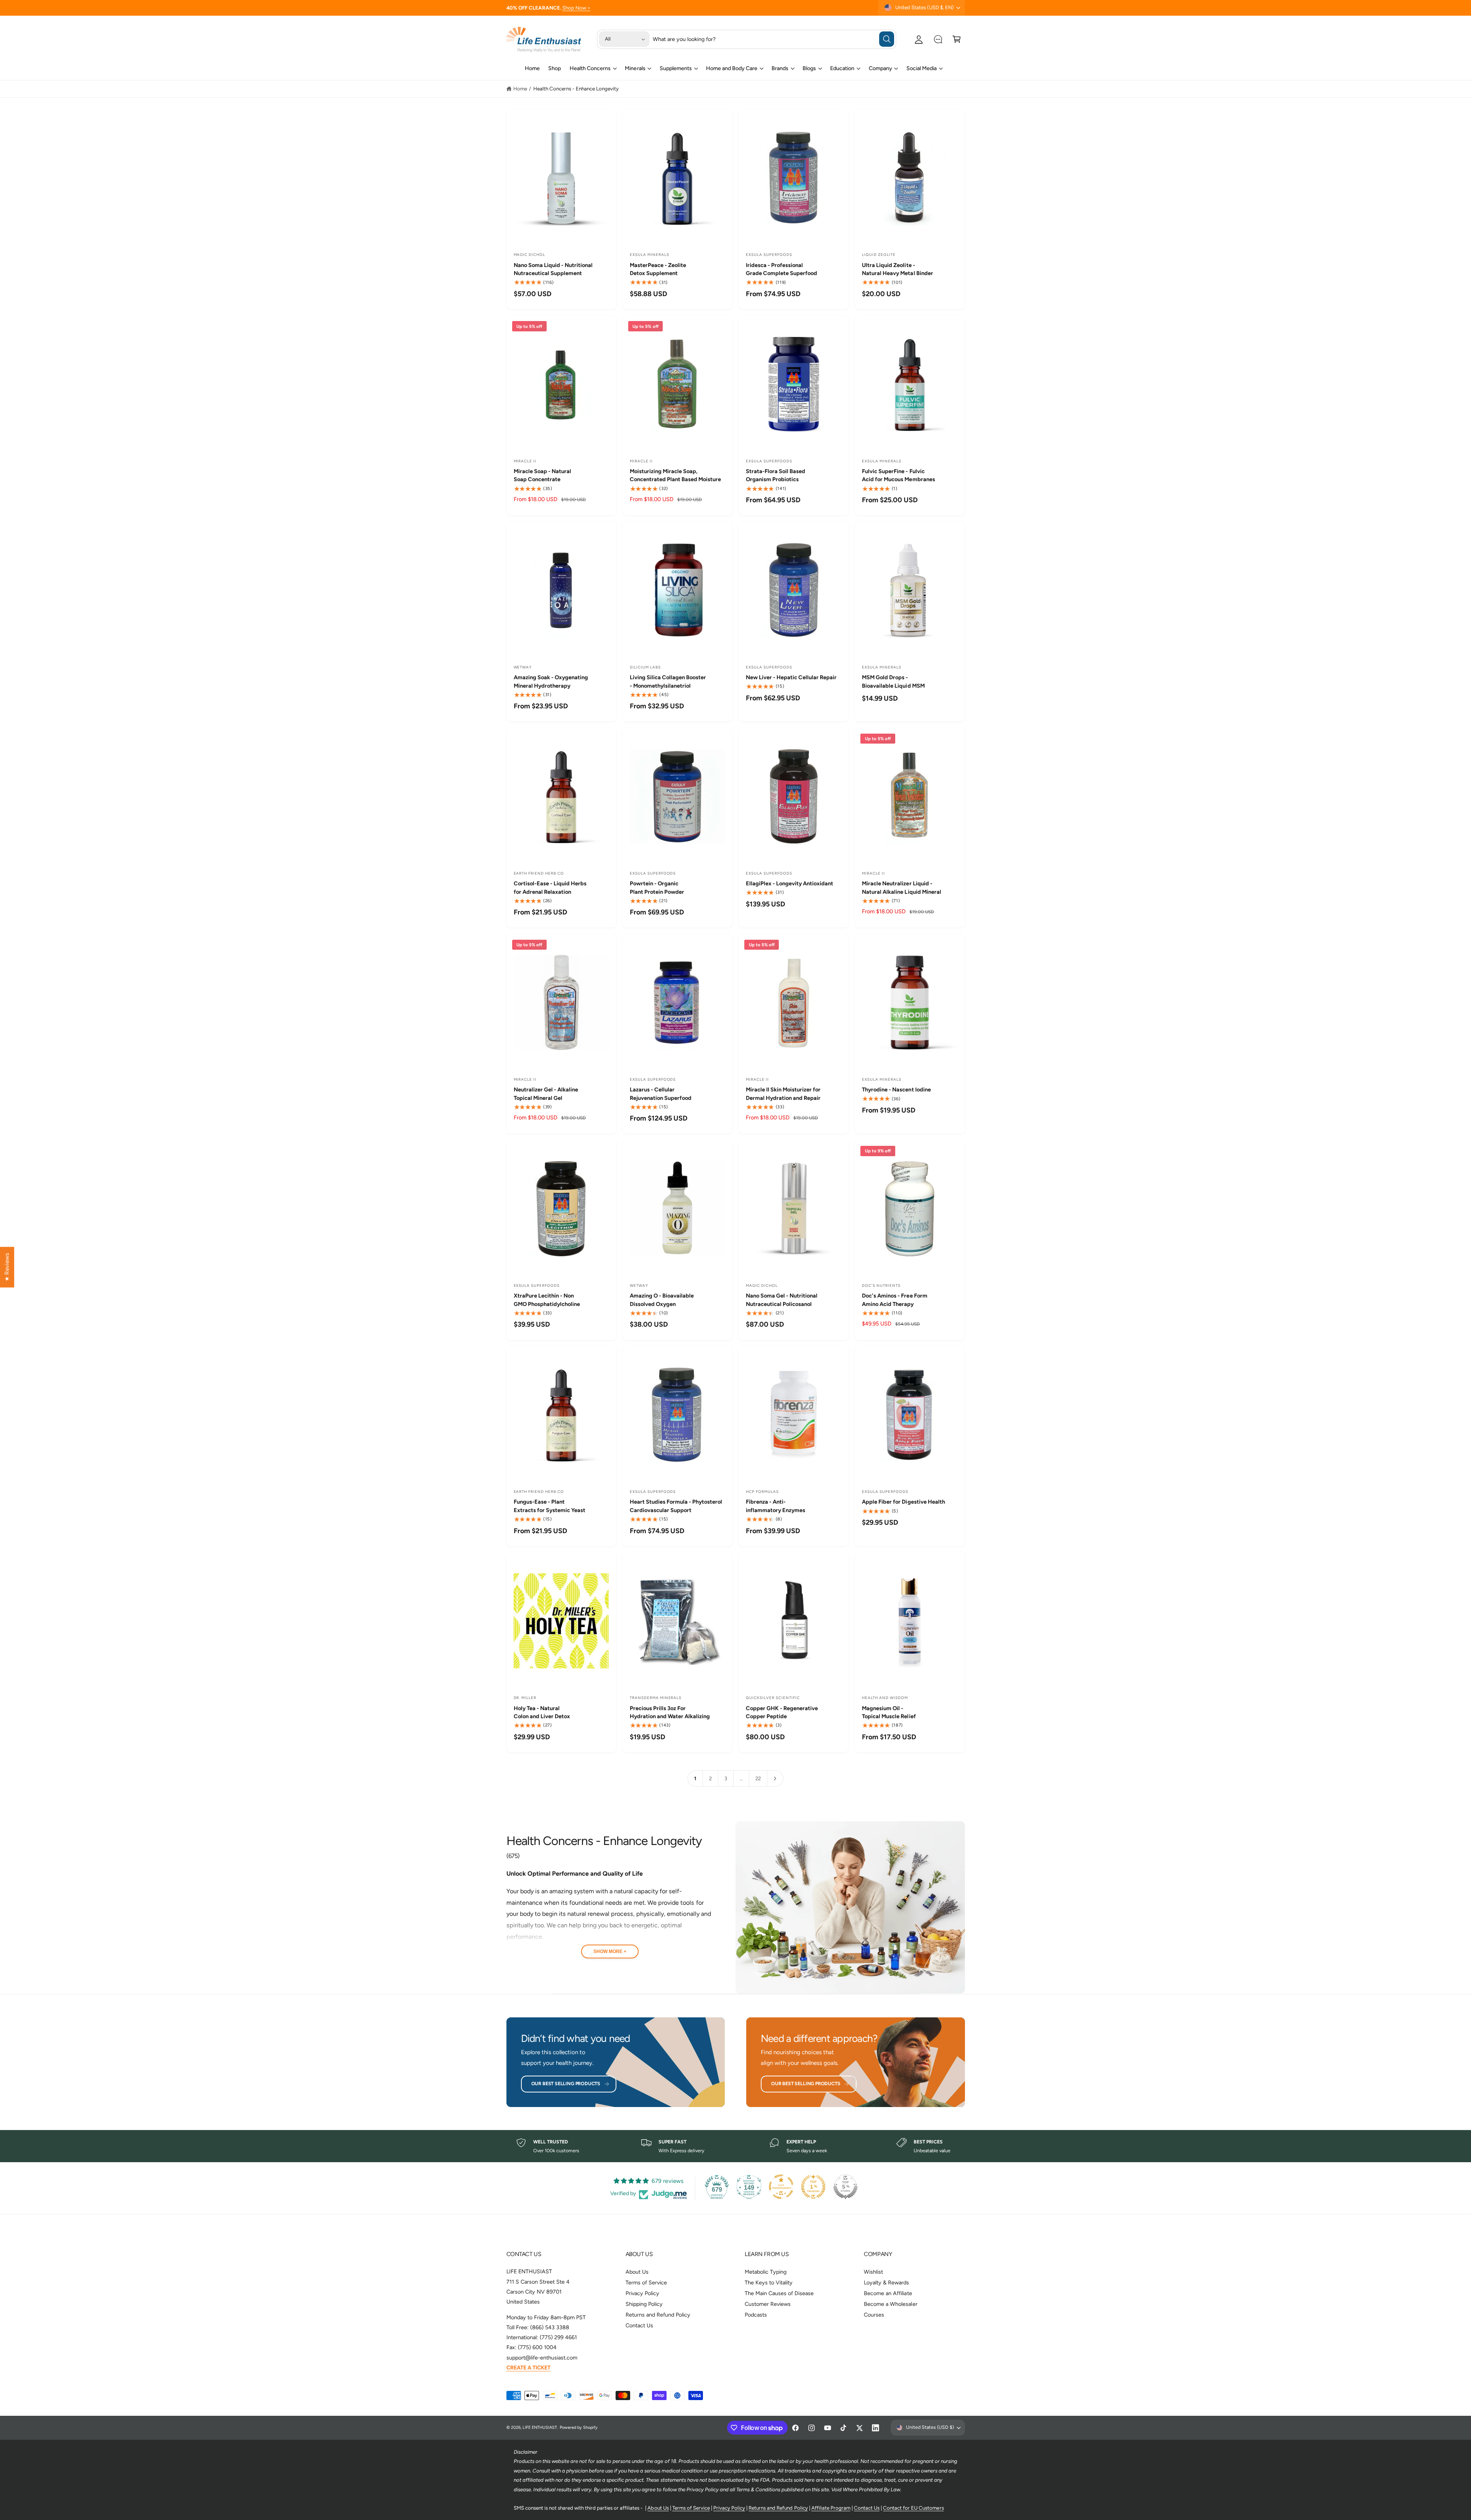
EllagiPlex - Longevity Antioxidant (790, 883)
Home (520, 88)
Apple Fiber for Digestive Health (903, 1502)
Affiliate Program (831, 2508)
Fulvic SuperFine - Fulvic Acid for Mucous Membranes (898, 475)
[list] (735, 2146)
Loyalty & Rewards (886, 2282)
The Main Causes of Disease (779, 2293)
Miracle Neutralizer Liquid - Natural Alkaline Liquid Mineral (901, 887)
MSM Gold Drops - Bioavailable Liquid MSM (893, 681)
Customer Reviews (768, 2304)
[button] (957, 39)
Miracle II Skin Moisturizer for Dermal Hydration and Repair (783, 1094)
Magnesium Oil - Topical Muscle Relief (889, 1712)
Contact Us (639, 2325)
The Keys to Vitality (769, 2282)
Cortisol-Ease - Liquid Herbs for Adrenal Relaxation (550, 887)
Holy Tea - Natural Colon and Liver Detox (542, 1712)
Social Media (921, 68)
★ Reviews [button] (7, 1267)
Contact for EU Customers (913, 2508)
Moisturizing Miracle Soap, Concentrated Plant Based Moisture (675, 475)
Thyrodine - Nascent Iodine (896, 1090)
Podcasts (756, 2315)
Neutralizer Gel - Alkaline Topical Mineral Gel (546, 1094)
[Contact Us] (938, 39)
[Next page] (775, 1778)
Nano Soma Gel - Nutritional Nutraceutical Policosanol (782, 1300)
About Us (637, 2272)
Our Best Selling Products (566, 2083)
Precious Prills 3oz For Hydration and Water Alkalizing (670, 1712)
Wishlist (873, 2272)
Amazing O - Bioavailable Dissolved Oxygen (662, 1300)
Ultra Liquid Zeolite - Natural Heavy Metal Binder (897, 269)
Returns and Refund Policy (658, 2315)
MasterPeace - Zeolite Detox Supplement (658, 269)
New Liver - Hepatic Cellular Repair (791, 677)
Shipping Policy (644, 2304)
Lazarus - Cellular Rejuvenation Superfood (661, 1094)
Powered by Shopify (579, 2427)
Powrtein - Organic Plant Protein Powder (657, 887)
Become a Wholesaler (890, 2304)
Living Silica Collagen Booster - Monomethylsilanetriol (668, 681)
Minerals (635, 68)
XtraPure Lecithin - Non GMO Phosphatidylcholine (547, 1300)
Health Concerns (590, 68)
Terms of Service (646, 2282)
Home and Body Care (732, 68)
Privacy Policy (642, 2293)
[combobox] (773, 39)
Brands (780, 68)
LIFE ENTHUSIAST (540, 2427)
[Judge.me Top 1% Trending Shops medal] (813, 2187)
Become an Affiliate (888, 2293)
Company (880, 68)
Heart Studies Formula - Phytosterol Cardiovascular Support (676, 1506)
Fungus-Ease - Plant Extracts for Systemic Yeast (550, 1506)
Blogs (809, 68)
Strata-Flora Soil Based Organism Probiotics (776, 475)
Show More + (610, 1951)
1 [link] (695, 1778)
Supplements (676, 68)
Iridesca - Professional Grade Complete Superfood (781, 269)
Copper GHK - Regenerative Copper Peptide (782, 1712)
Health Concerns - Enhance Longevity (576, 88)
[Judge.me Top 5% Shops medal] (845, 2187)
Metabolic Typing (766, 2272)
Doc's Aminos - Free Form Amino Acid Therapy (894, 1300)
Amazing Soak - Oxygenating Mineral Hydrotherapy (551, 681)
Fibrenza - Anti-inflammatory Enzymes (776, 1506)
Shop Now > (576, 8)
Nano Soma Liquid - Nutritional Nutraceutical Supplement (553, 269)
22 (758, 1778)
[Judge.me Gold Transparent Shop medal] (781, 2187)
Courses (874, 2315)
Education (842, 68)
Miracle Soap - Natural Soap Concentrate (542, 475)
